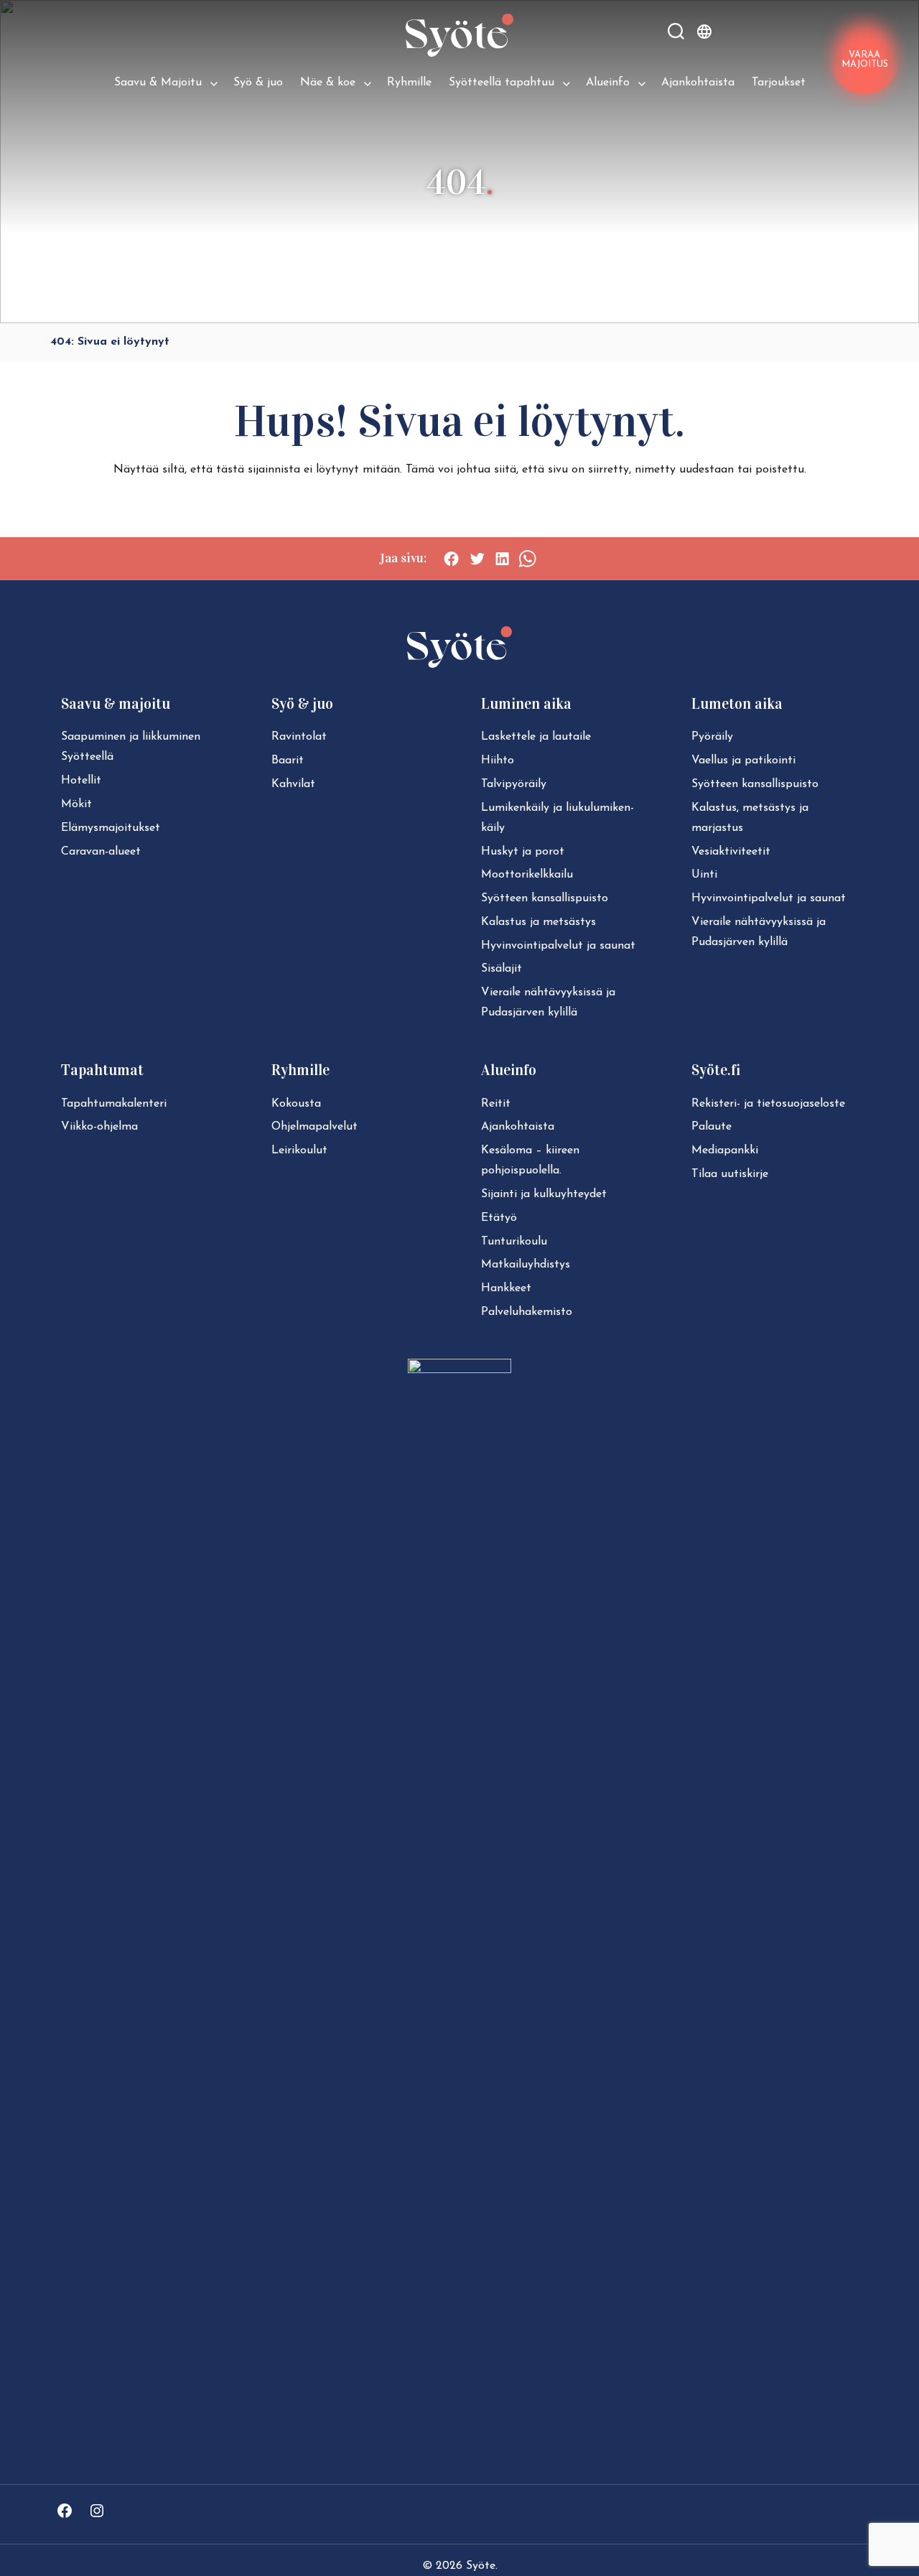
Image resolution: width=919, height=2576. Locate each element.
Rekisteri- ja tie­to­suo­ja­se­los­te (768, 1104)
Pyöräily (712, 737)
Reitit (496, 1104)
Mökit (76, 804)
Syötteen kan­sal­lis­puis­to (545, 898)
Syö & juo (258, 83)
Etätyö (499, 1218)
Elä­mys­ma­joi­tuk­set (111, 828)
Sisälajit (502, 969)
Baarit (288, 761)
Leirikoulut (299, 1150)
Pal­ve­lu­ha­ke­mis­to (527, 1312)
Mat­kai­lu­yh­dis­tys (526, 1265)
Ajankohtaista (698, 83)
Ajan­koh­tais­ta (518, 1127)
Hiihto (498, 761)
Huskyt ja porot (523, 852)
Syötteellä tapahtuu (502, 83)
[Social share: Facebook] (451, 559)
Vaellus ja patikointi (743, 761)
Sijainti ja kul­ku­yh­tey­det (544, 1194)
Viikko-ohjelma (99, 1127)
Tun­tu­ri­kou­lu (514, 1242)
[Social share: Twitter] (477, 559)
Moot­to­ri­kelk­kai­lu (527, 875)
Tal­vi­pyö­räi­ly (514, 784)
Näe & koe (328, 83)
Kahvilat (293, 784)
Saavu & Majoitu (158, 83)
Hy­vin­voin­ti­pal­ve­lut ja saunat (558, 946)
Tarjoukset (779, 83)
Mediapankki (725, 1150)
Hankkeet (506, 1288)
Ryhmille (409, 83)
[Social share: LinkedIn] (502, 559)
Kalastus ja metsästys (538, 922)
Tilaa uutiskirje (730, 1174)
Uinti (704, 875)
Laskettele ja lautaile (536, 737)
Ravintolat (299, 737)
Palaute (712, 1127)
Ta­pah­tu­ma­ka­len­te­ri (114, 1104)
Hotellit (81, 781)
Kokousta (296, 1104)
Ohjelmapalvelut (314, 1127)
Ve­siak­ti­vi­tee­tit (731, 852)
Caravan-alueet (101, 852)
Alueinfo (608, 83)
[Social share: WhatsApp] (527, 559)
